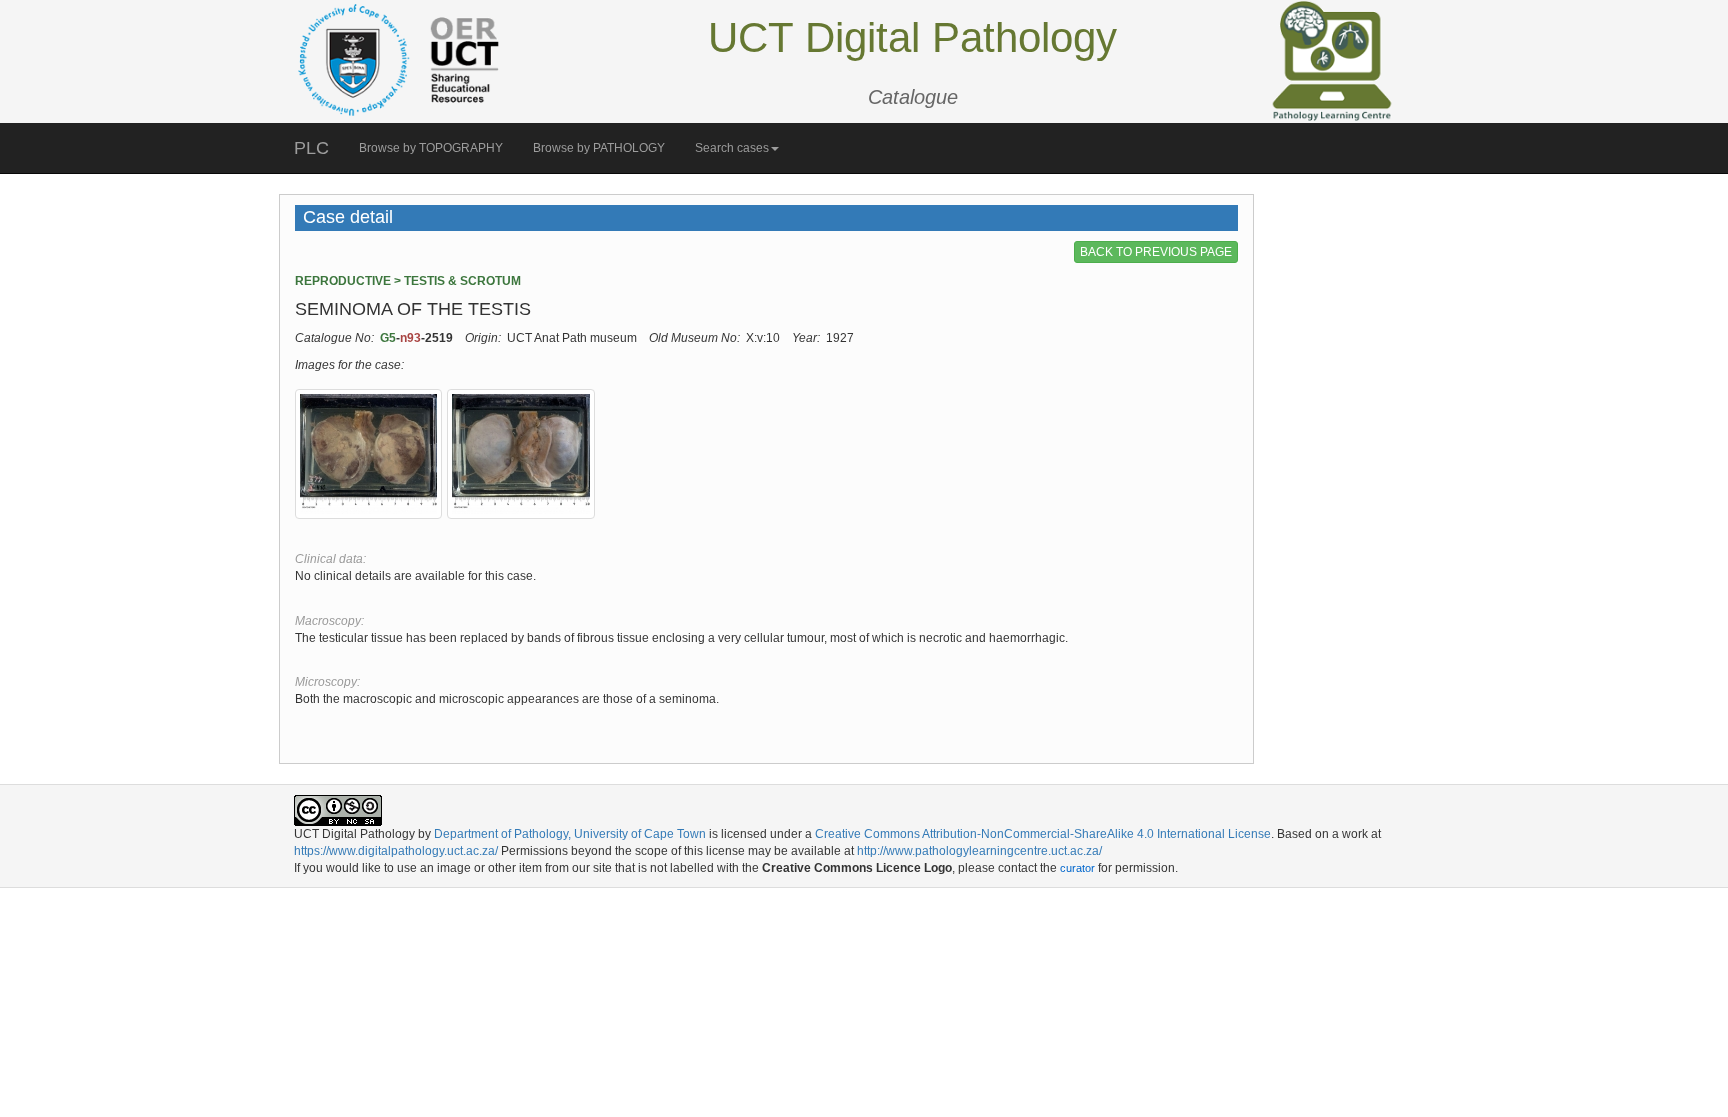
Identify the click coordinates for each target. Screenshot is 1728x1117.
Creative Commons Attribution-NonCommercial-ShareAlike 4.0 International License (1043, 834)
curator (1077, 868)
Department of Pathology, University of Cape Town (570, 834)
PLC (311, 148)
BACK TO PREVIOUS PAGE (1156, 252)
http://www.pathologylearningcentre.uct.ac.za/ (979, 851)
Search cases (732, 148)
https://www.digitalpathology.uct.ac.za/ (396, 851)
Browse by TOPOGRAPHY (431, 148)
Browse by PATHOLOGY (599, 148)
